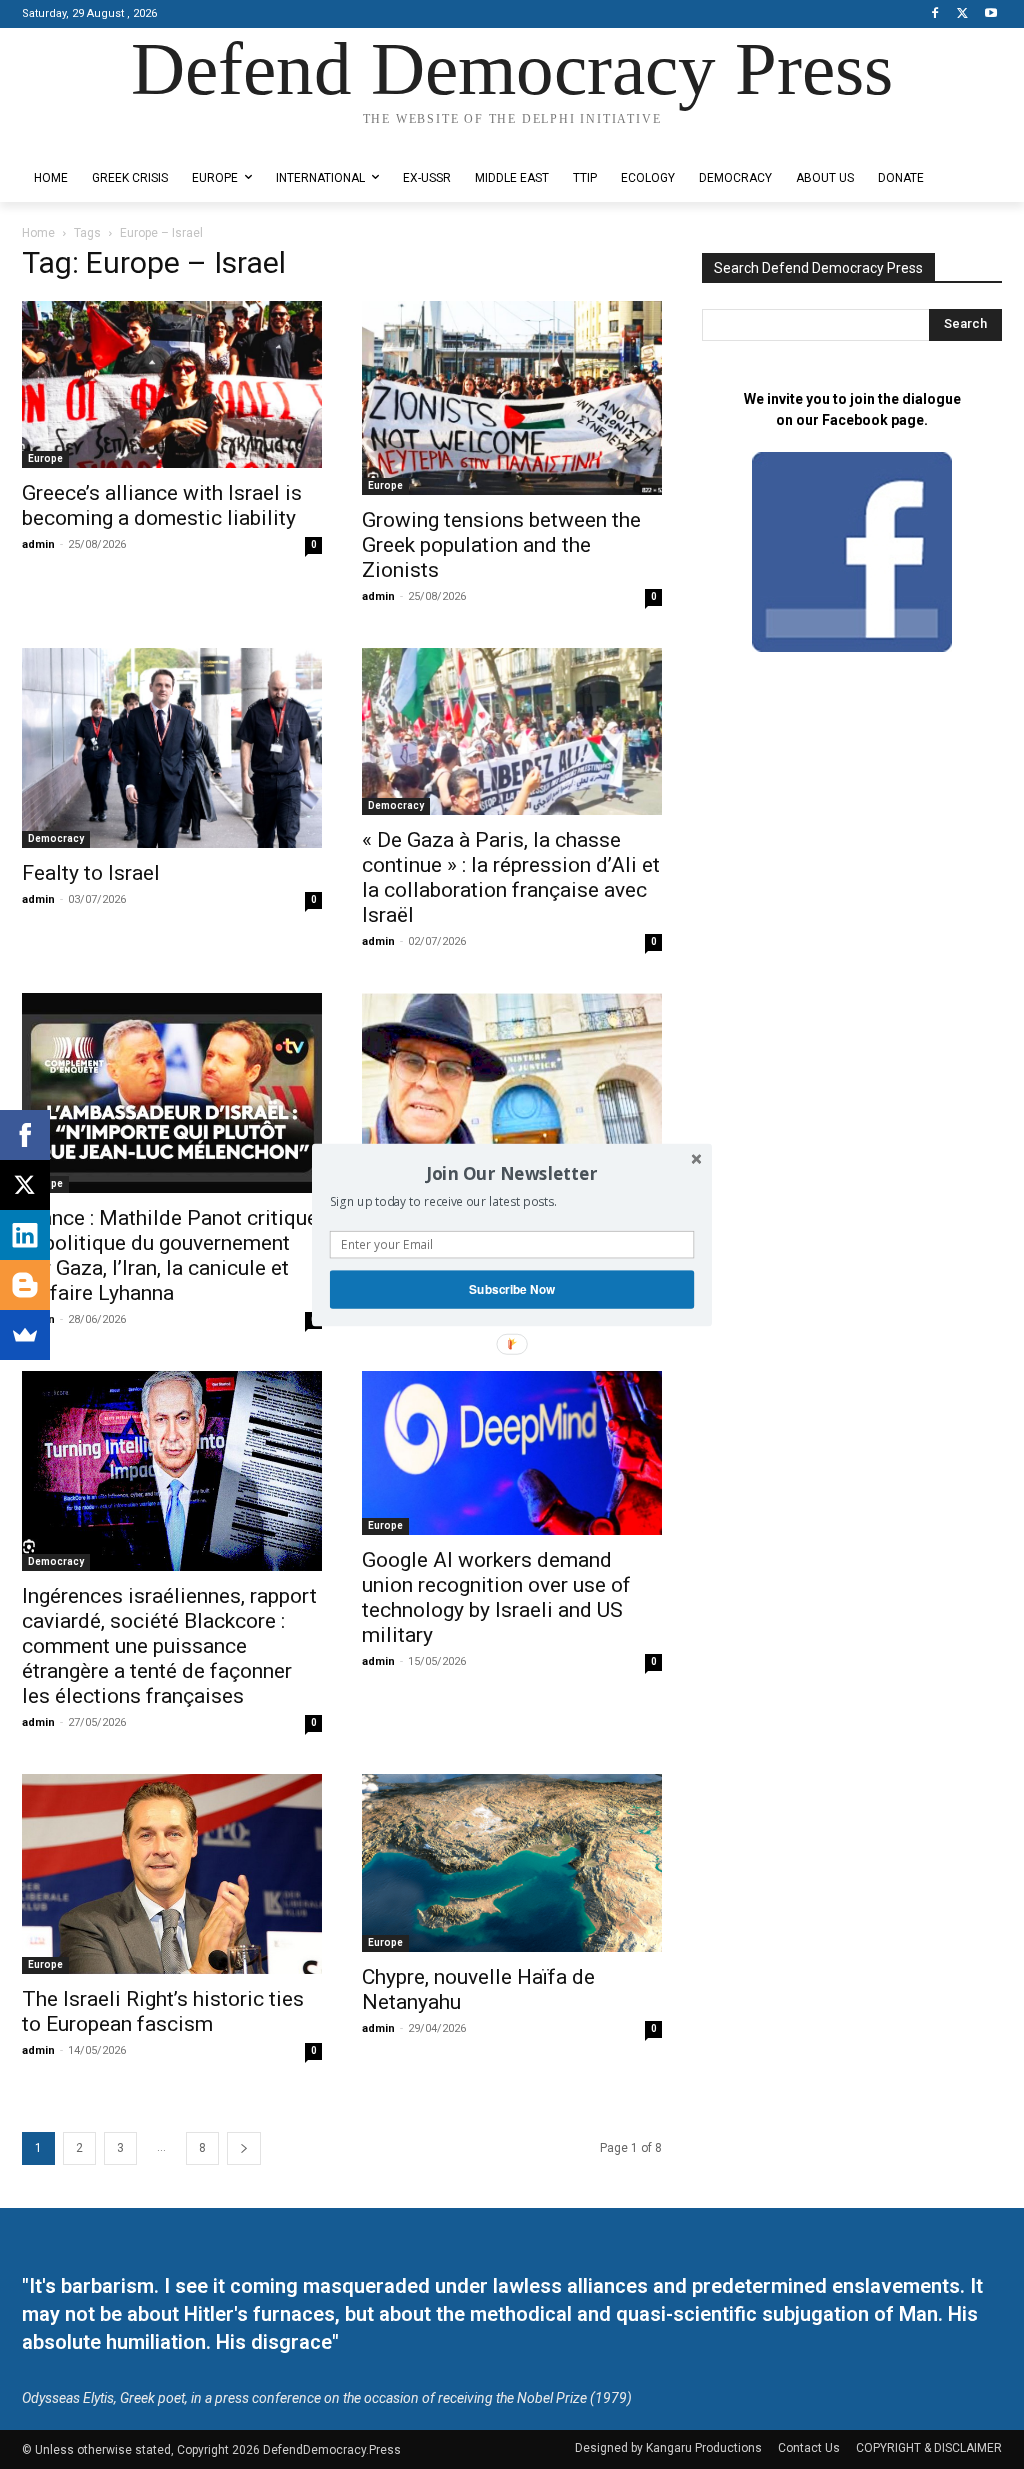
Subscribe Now (512, 1288)
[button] (512, 1173)
